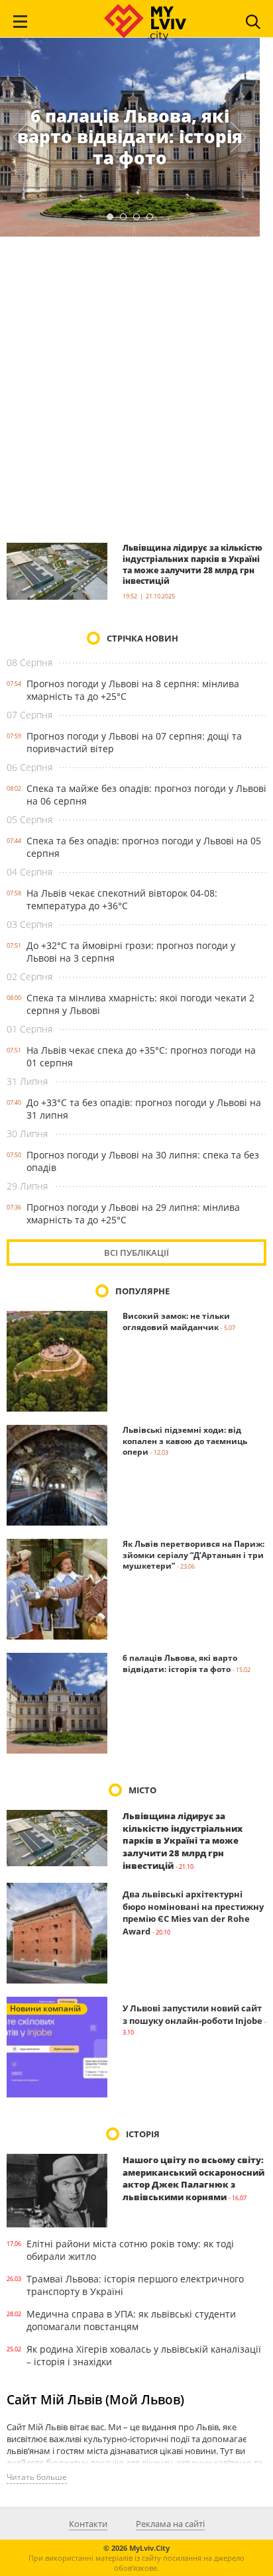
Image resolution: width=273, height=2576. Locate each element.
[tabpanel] (130, 137)
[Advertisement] (136, 389)
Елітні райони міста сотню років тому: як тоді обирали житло (130, 2250)
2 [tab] (123, 217)
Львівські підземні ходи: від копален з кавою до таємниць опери (185, 1441)
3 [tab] (136, 217)
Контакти (88, 2524)
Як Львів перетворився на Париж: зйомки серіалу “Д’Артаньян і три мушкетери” (193, 1555)
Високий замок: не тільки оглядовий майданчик (176, 1321)
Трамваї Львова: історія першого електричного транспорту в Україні (135, 2285)
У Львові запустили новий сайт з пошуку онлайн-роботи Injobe (192, 2014)
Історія (143, 2134)
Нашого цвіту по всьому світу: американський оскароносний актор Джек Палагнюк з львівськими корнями (193, 2178)
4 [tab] (150, 217)
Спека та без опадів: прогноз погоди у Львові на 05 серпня (144, 847)
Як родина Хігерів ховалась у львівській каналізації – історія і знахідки (144, 2355)
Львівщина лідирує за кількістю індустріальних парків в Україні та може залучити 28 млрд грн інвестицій (192, 564)
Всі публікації (136, 1253)
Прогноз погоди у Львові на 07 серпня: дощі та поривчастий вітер (134, 742)
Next (239, 137)
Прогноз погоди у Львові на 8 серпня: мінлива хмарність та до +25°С (133, 690)
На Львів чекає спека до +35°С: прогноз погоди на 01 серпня (141, 1056)
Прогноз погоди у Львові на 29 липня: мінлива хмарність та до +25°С (133, 1213)
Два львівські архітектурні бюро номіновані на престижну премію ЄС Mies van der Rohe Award (193, 1913)
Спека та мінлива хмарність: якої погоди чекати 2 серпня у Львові (140, 1004)
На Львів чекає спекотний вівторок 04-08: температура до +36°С (122, 899)
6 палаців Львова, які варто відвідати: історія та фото (130, 137)
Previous (21, 137)
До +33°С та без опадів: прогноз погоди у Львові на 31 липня (144, 1109)
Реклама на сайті (170, 2524)
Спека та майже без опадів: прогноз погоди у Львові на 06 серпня (146, 795)
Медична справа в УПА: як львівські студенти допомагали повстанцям (131, 2320)
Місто (142, 1790)
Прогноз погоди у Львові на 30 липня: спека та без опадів (143, 1161)
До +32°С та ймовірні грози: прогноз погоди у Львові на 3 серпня (131, 952)
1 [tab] (110, 217)
